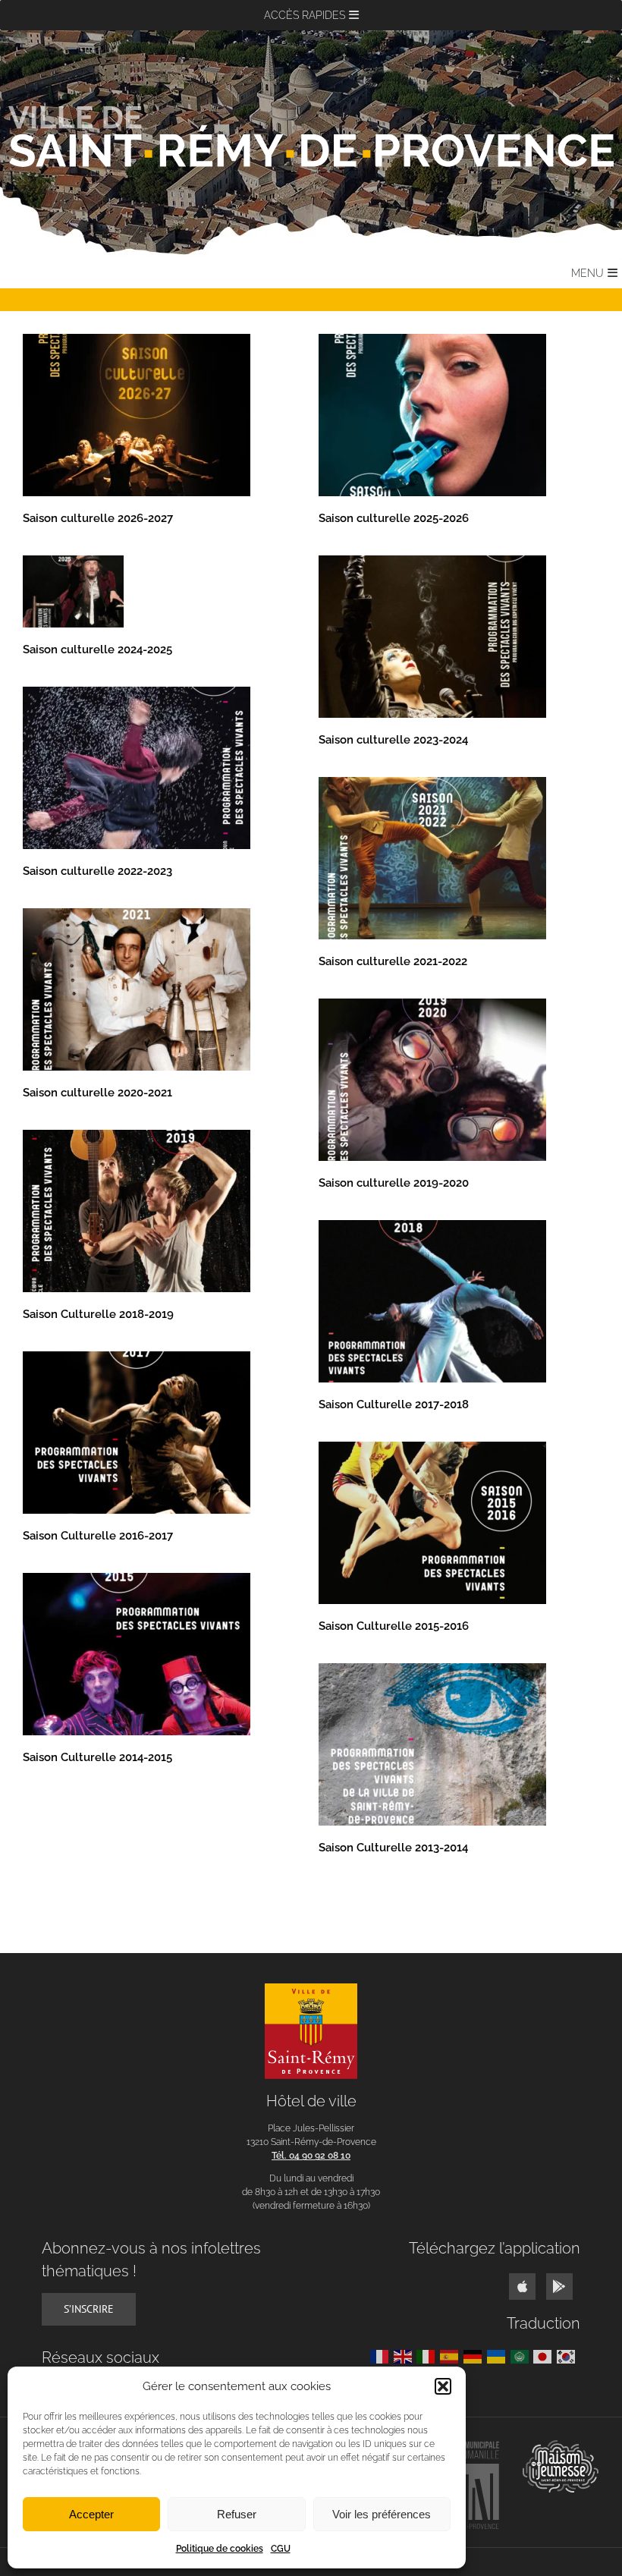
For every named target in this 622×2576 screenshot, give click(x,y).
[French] (382, 2356)
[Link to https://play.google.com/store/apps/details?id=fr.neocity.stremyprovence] (559, 2287)
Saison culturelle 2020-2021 (97, 1093)
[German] (475, 2356)
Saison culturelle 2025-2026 (394, 518)
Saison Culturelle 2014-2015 (97, 1757)
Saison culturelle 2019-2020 (394, 1183)
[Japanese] (545, 2356)
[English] (405, 2356)
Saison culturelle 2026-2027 (98, 518)
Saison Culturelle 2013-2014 (393, 1848)
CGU (281, 2549)
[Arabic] (522, 2356)
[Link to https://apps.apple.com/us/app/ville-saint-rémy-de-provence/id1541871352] (522, 2287)
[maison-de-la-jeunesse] (561, 2446)
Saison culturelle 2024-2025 (97, 650)
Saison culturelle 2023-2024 (393, 740)
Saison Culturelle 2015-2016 (394, 1626)
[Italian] (428, 2356)
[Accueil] (311, 137)
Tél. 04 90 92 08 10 (311, 2156)
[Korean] (569, 2356)
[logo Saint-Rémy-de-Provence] (311, 1989)
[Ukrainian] (499, 2356)
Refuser (237, 2514)
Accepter (91, 2514)
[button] (443, 2386)
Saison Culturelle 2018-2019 (98, 1314)
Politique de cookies (220, 2549)
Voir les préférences (382, 2514)
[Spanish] (452, 2356)
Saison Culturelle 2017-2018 (394, 1404)
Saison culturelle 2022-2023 (97, 871)
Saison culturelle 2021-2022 (393, 961)
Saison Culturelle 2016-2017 (98, 1536)
